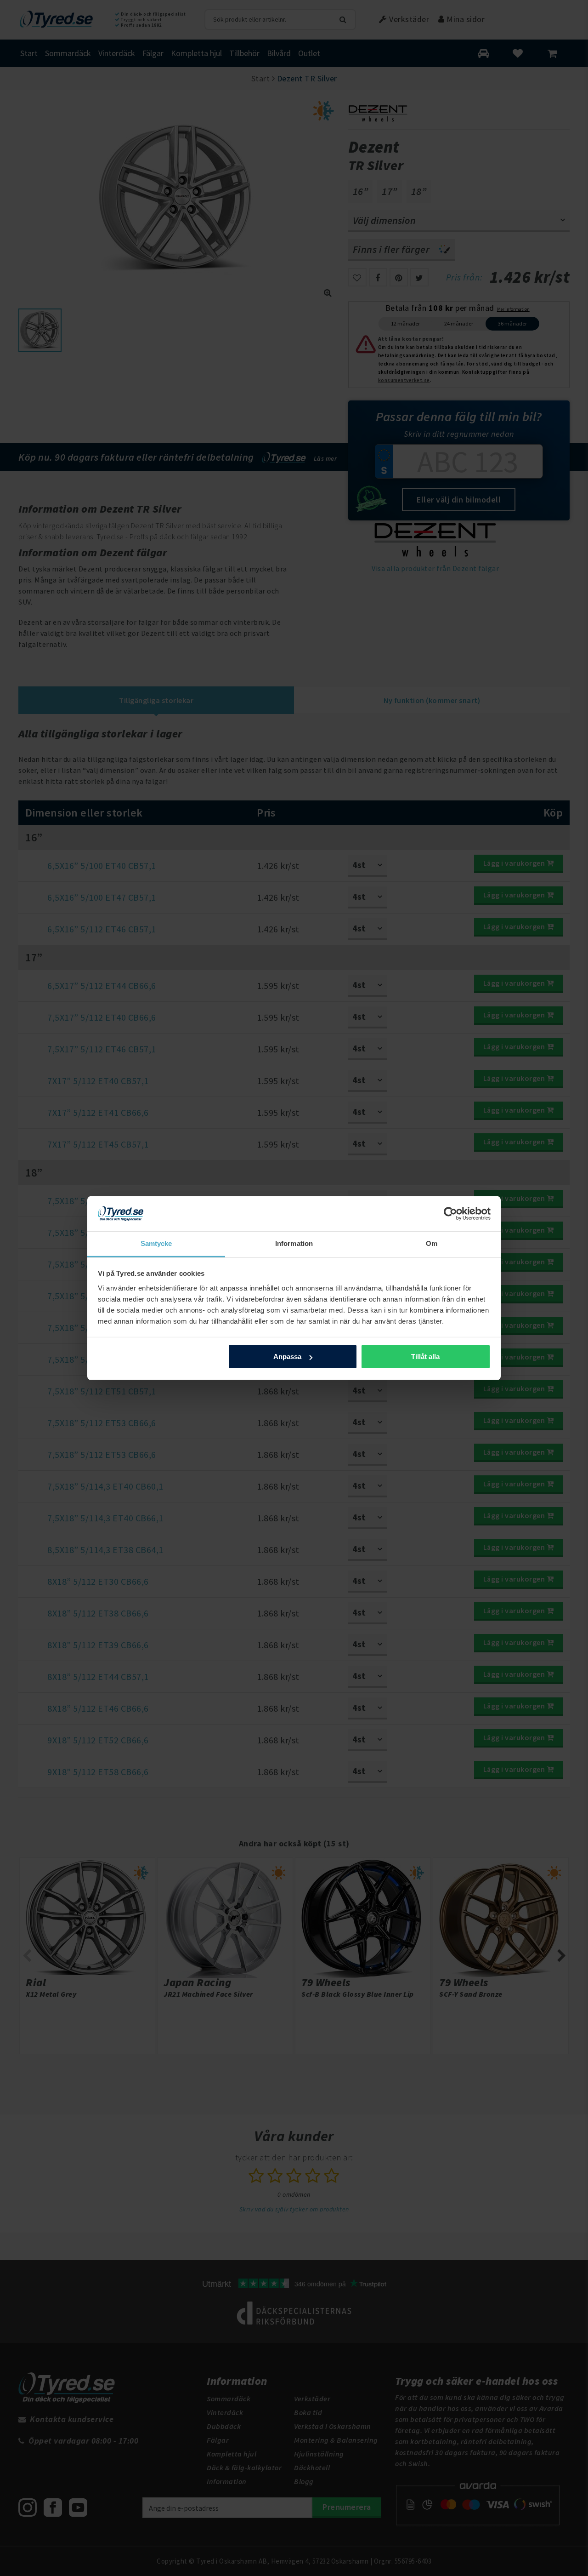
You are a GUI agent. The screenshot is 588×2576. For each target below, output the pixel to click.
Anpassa (287, 1357)
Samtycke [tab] (156, 1243)
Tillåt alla (425, 1357)
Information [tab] (294, 1243)
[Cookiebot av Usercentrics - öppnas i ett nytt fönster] (450, 1214)
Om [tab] (432, 1243)
